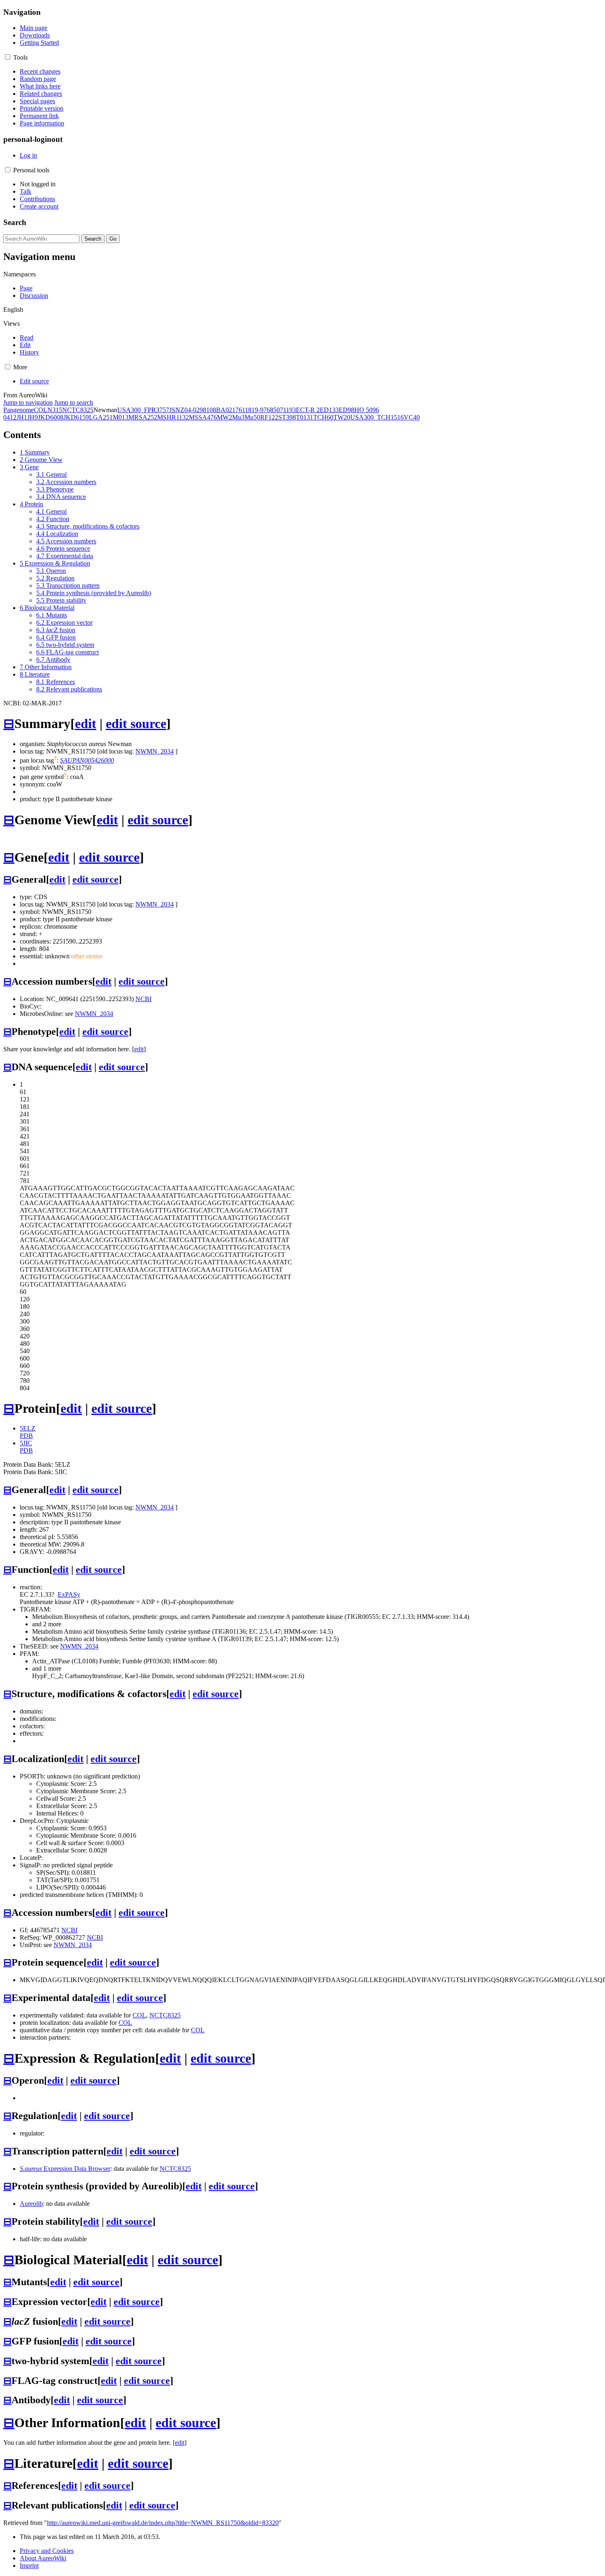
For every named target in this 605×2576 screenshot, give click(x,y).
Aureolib (31, 2204)
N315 (55, 410)
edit (86, 723)
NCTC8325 (78, 410)
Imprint (29, 2566)
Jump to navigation (28, 402)
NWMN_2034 (155, 751)
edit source (136, 723)
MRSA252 (143, 417)
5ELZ (28, 1428)
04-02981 (197, 410)
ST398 (287, 417)
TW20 (342, 417)
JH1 (22, 417)
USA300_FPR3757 (143, 410)
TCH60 (323, 417)
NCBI (143, 999)
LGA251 (101, 417)
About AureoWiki (43, 2558)
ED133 (329, 410)
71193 (288, 410)
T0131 (305, 417)
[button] (8, 57)
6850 (273, 410)
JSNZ (177, 410)
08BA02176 (226, 410)
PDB (26, 1436)
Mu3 (238, 417)
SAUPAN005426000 (87, 760)
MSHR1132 (173, 417)
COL (41, 410)
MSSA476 (203, 417)
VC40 (412, 417)
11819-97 (254, 410)
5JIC (26, 1443)
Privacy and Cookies (47, 2551)
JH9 (33, 417)
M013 (121, 417)
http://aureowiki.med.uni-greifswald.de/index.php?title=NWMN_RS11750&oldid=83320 (163, 2523)
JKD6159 (76, 417)
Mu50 (252, 417)
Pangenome (19, 410)
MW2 (225, 417)
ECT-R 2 (308, 410)
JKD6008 (51, 417)
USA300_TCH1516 (377, 417)
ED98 (347, 410)
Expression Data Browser (65, 2169)
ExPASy (69, 1594)
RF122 (269, 417)
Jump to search (74, 402)
